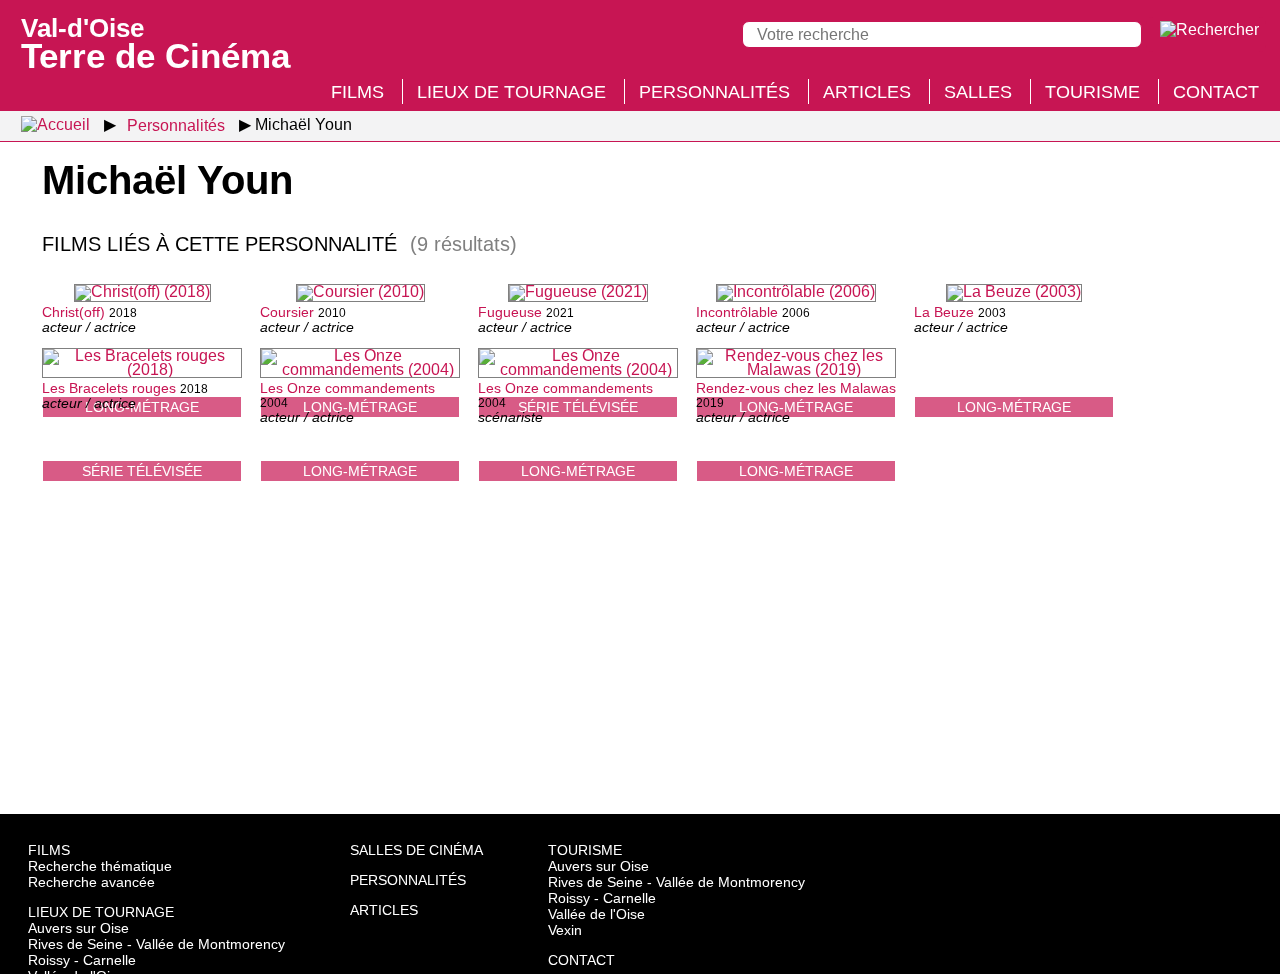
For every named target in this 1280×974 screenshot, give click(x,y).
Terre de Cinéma (155, 42)
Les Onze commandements (347, 388)
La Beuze (944, 312)
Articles (867, 92)
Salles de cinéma (416, 850)
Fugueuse (510, 312)
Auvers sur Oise (78, 928)
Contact (1216, 92)
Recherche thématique (100, 866)
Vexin (565, 930)
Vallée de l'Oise (596, 914)
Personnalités (714, 92)
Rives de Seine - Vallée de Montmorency (156, 944)
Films (357, 92)
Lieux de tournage (511, 92)
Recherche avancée (91, 882)
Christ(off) (73, 312)
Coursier (287, 312)
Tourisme (1092, 92)
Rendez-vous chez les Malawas (796, 388)
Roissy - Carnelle (82, 960)
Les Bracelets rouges (109, 388)
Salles (978, 92)
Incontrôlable (737, 312)
